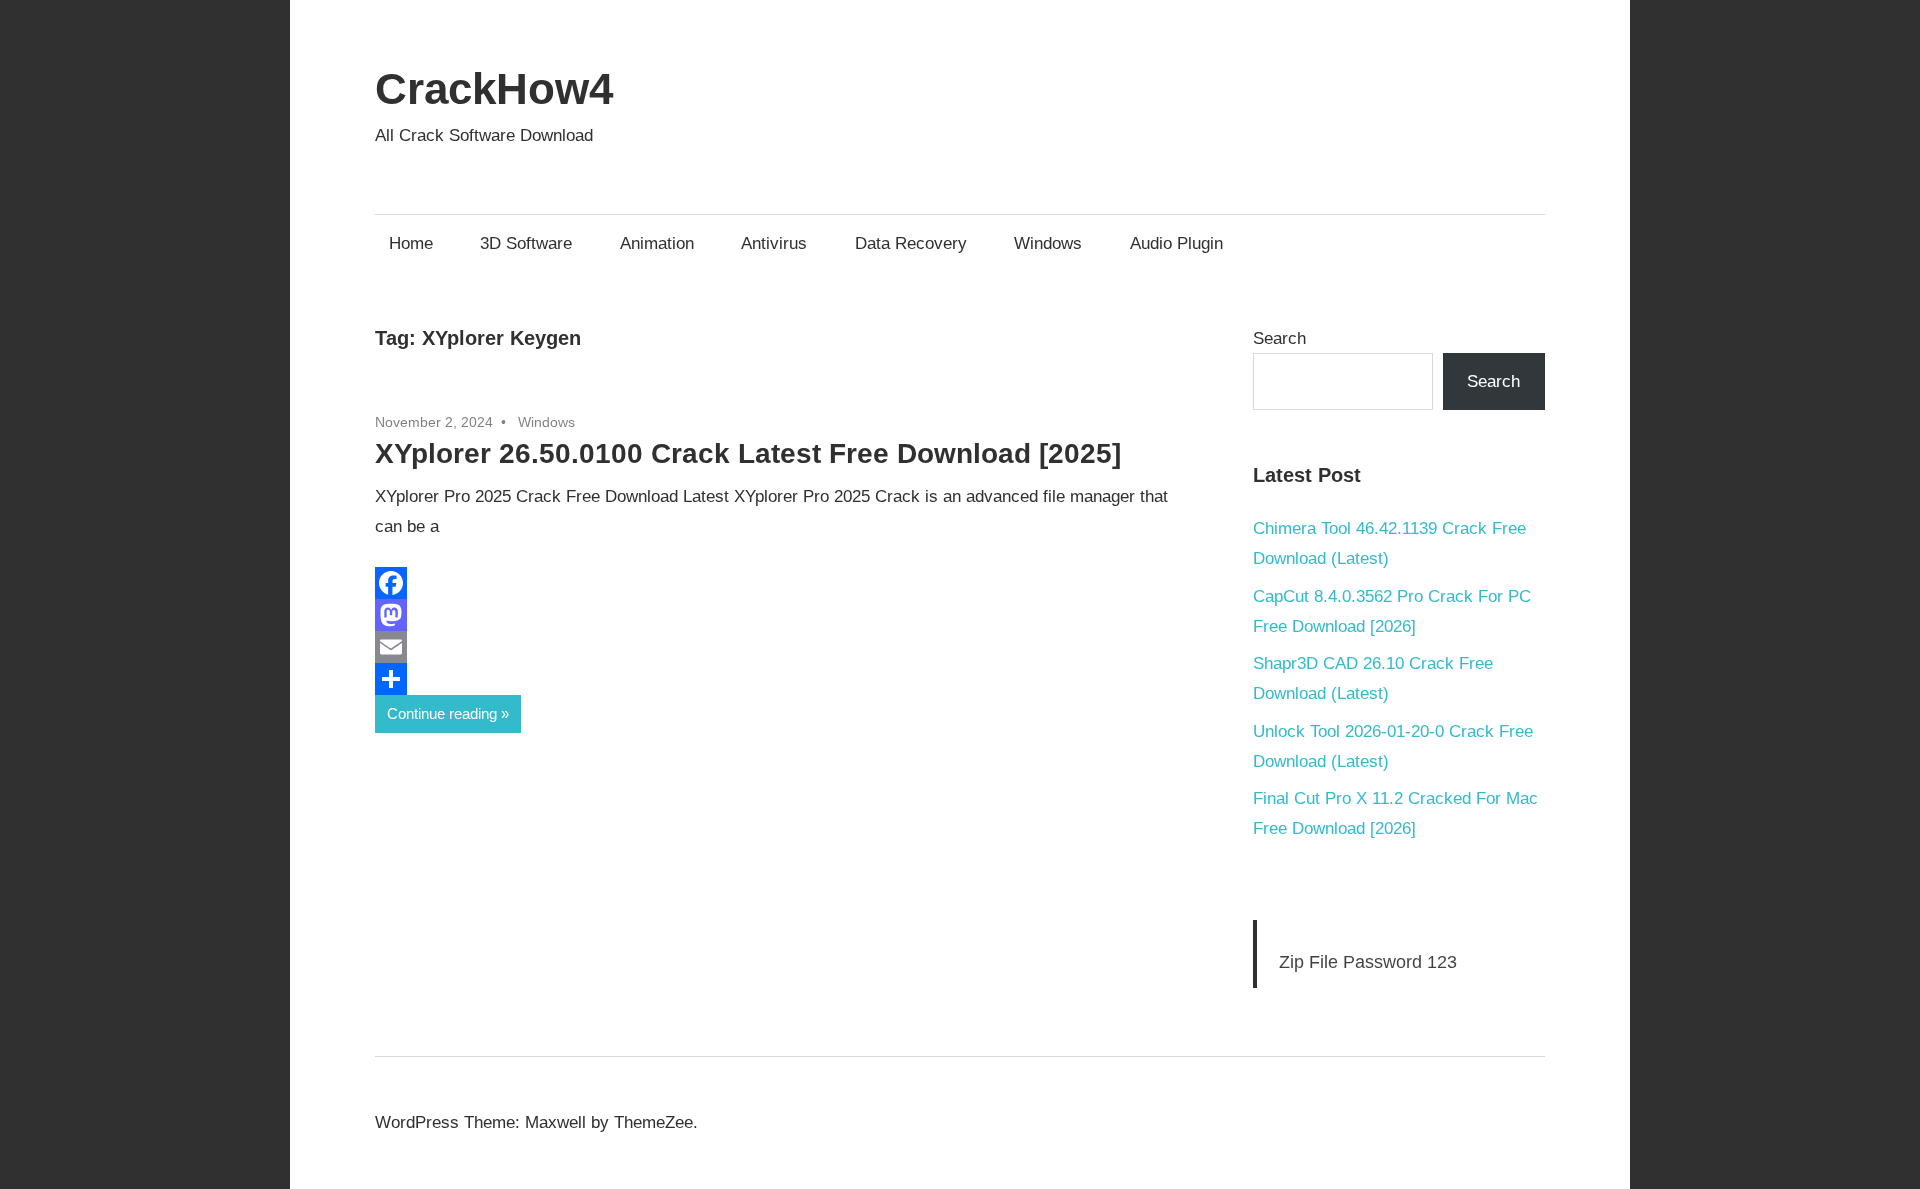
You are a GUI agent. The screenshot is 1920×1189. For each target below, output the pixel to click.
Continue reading (442, 713)
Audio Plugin (1176, 243)
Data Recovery (911, 243)
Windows (1048, 243)
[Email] (780, 647)
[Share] (780, 679)
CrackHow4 (494, 88)
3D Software (526, 243)
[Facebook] (780, 583)
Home (411, 243)
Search (1279, 338)
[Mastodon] (780, 615)
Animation (657, 243)
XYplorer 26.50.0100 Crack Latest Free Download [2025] (748, 453)
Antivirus (774, 243)
